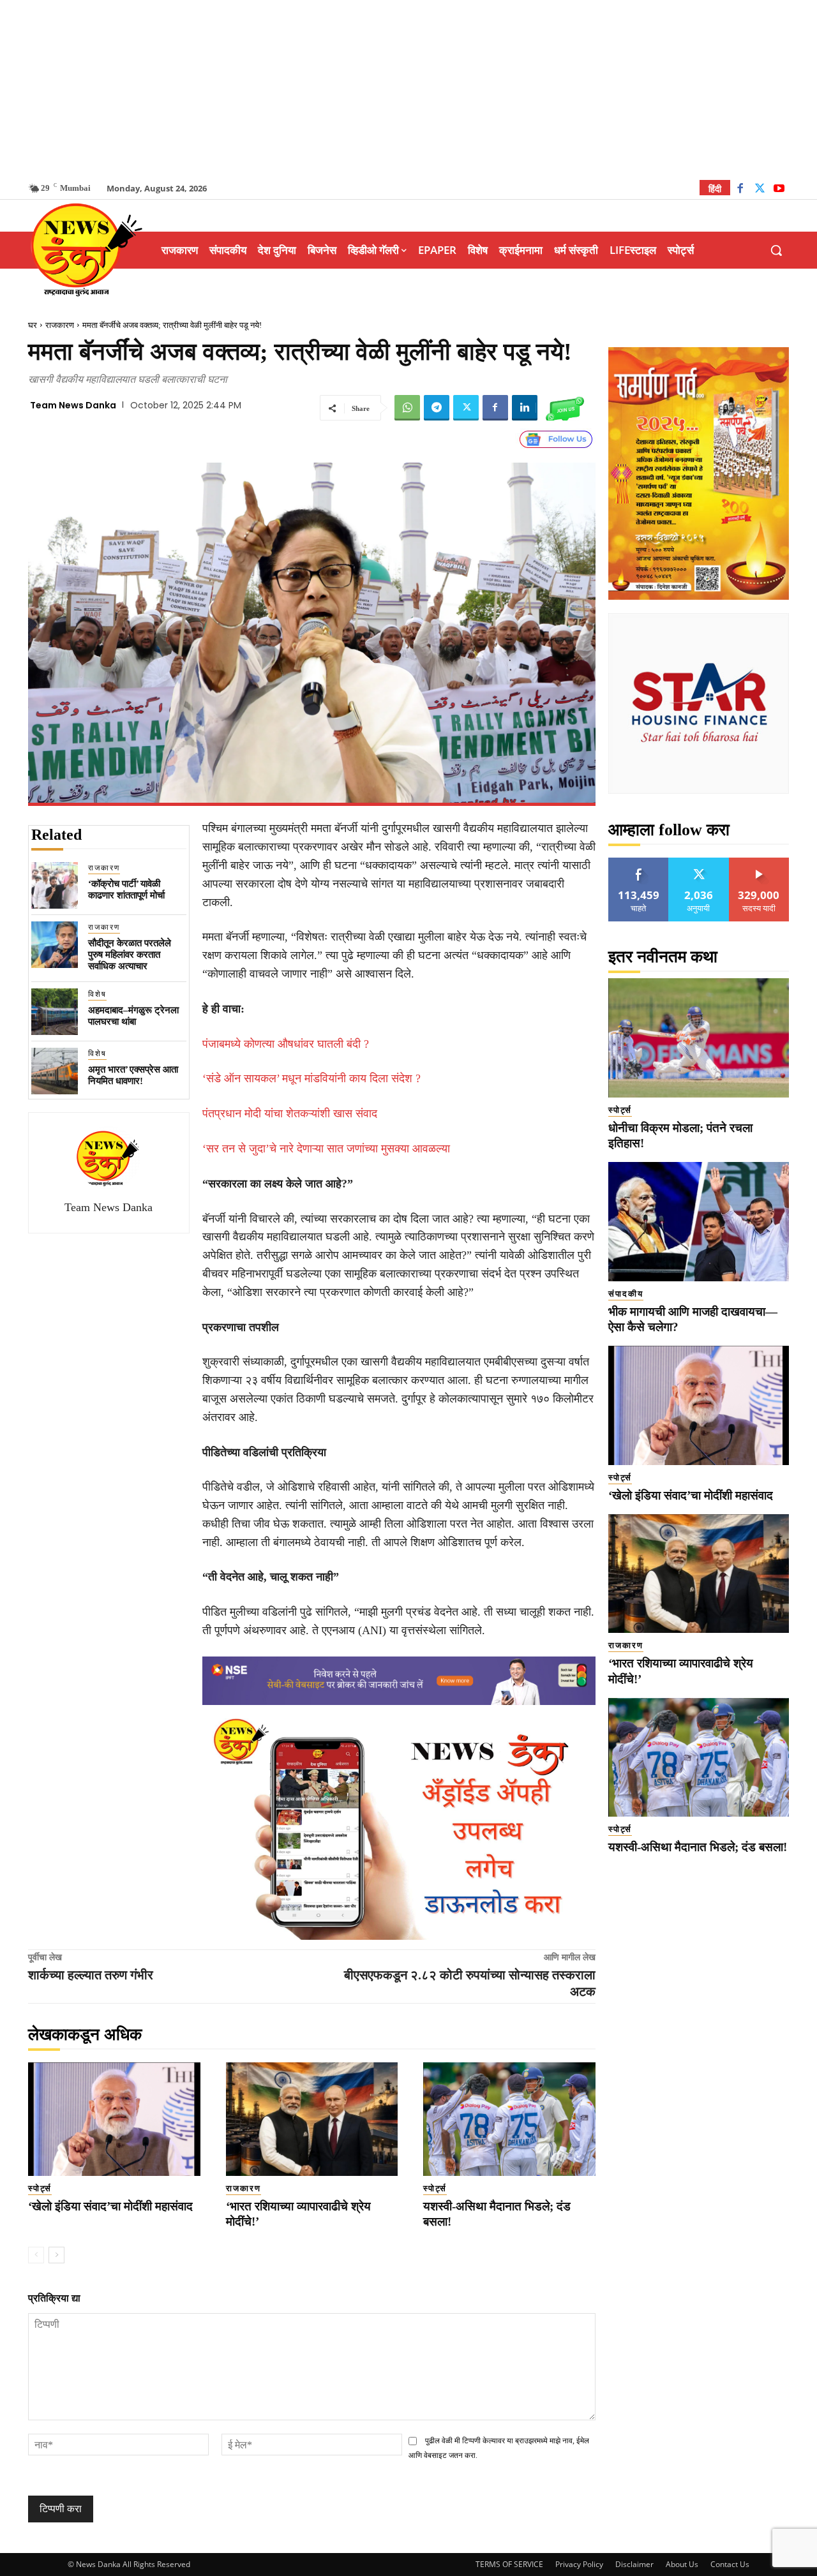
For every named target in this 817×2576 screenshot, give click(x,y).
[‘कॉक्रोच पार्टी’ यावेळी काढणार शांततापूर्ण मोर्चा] (55, 885)
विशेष (97, 994)
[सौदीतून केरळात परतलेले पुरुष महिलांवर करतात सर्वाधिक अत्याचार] (55, 945)
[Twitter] (760, 190)
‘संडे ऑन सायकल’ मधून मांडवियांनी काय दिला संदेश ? (311, 1078)
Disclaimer (634, 2564)
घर (33, 325)
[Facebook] (740, 190)
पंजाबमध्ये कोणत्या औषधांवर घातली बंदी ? (286, 1044)
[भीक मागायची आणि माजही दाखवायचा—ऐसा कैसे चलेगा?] (699, 1222)
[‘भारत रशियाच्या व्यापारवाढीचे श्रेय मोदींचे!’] (312, 2119)
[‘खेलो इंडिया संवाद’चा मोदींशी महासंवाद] (114, 2119)
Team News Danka (73, 405)
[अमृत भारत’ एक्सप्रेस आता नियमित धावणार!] (55, 1071)
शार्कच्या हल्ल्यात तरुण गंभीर (91, 1975)
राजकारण (60, 325)
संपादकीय (626, 1294)
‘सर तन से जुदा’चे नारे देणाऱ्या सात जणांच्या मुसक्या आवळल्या (326, 1149)
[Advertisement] (408, 89)
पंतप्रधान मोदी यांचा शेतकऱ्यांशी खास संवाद (290, 1113)
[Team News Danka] (109, 1158)
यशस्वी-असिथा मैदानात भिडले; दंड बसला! (698, 1847)
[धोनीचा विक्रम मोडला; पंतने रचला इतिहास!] (699, 1038)
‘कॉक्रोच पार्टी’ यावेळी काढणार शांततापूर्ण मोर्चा (126, 890)
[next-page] (56, 2255)
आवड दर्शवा (639, 862)
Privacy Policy (579, 2564)
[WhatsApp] (407, 408)
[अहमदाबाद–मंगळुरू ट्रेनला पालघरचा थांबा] (55, 1012)
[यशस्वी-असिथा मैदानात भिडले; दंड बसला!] (509, 2119)
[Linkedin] (525, 408)
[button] (776, 250)
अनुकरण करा (699, 862)
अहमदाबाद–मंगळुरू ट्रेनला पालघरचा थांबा (133, 1016)
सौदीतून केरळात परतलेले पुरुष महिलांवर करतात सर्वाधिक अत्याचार (130, 955)
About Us (682, 2564)
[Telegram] (437, 408)
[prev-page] (36, 2255)
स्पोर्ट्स (40, 2188)
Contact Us (730, 2564)
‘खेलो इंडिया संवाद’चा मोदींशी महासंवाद (110, 2206)
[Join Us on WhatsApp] (565, 408)
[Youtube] (779, 190)
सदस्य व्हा (759, 862)
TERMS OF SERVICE (509, 2564)
